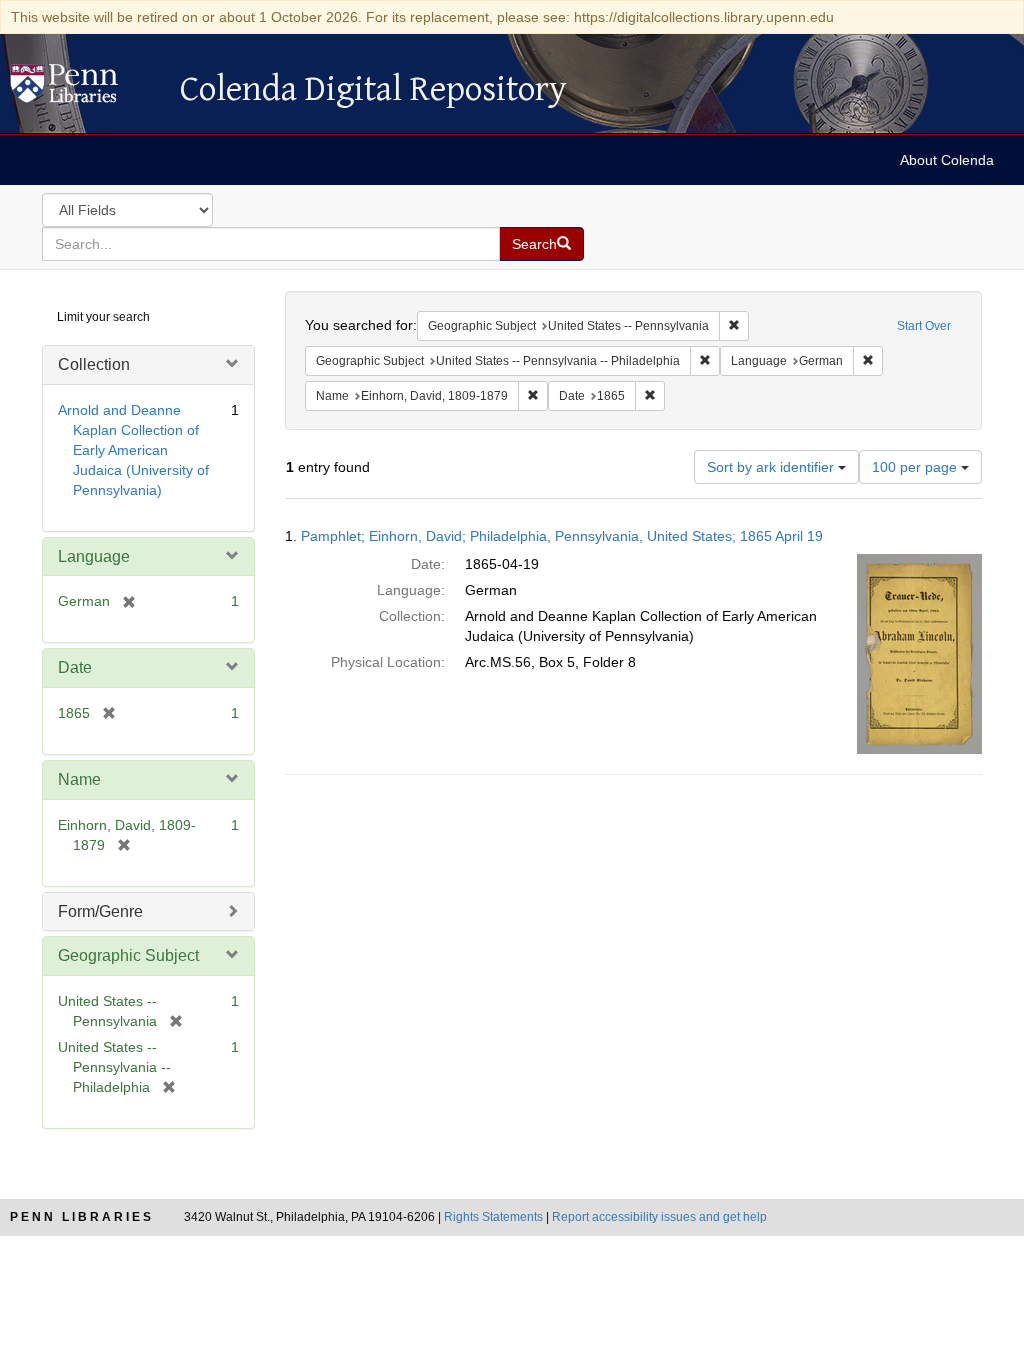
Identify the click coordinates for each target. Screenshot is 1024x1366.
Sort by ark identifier (772, 467)
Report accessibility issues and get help (659, 1217)
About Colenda (947, 160)
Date (75, 667)
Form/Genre (100, 911)
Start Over (924, 326)
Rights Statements (493, 1217)
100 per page (916, 467)
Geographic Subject (128, 955)
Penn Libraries (82, 1217)
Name (79, 779)
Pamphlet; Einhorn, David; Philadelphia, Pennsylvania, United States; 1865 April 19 (562, 536)
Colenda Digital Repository (85, 89)
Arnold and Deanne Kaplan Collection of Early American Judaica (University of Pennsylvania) (133, 450)
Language (94, 556)
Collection (94, 364)
